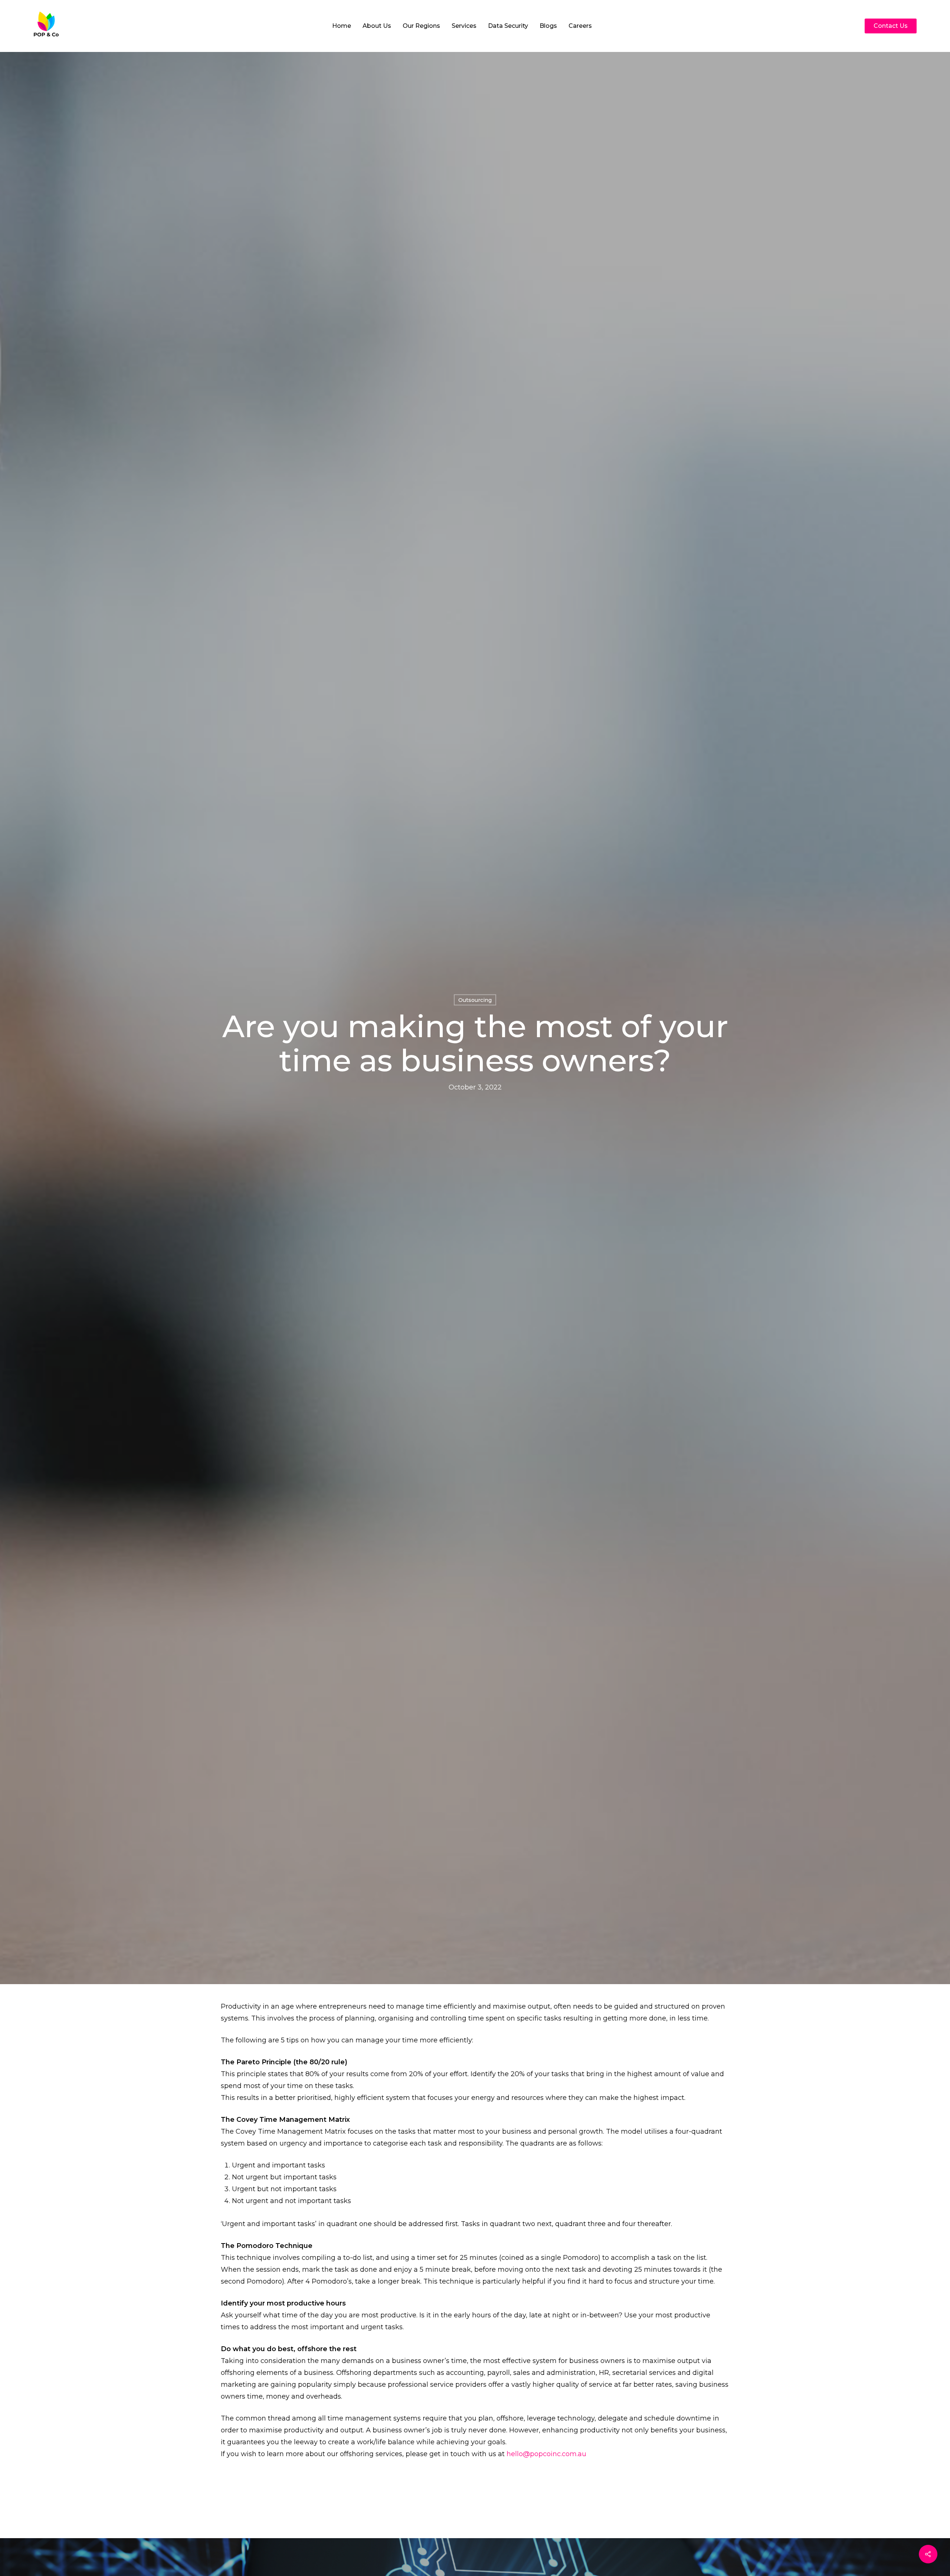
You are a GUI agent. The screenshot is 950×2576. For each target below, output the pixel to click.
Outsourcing (475, 1000)
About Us (377, 26)
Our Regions (421, 26)
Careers (580, 26)
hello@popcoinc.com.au (546, 2454)
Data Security (508, 26)
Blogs (548, 26)
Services (464, 26)
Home (342, 26)
